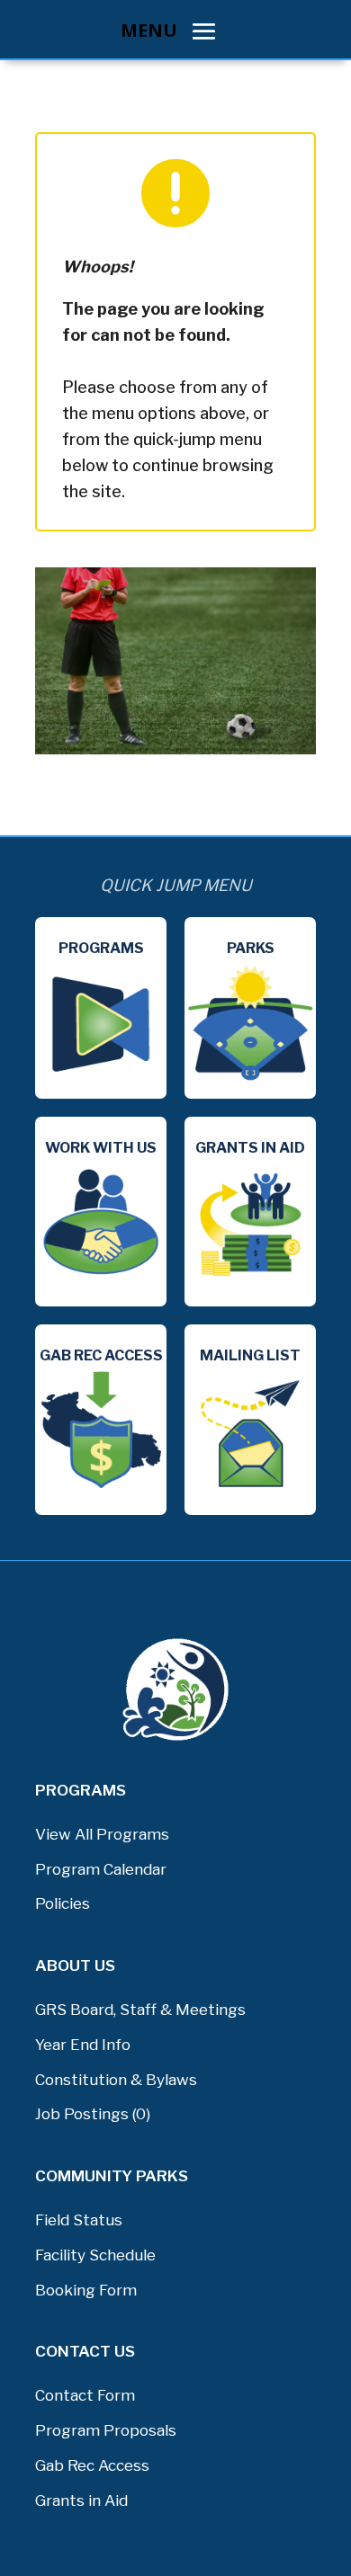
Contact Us (85, 2351)
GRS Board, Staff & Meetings (140, 2010)
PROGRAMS (81, 1790)
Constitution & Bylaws (116, 2080)
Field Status (79, 2220)
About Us (75, 1965)
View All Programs (102, 1834)
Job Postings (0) (93, 2114)
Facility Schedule (95, 2255)
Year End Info (83, 2045)
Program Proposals (106, 2430)
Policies (63, 1903)
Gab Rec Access (92, 2465)
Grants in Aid (81, 2500)
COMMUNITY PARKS (112, 2176)
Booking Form (86, 2290)
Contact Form (85, 2395)
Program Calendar (101, 1869)
